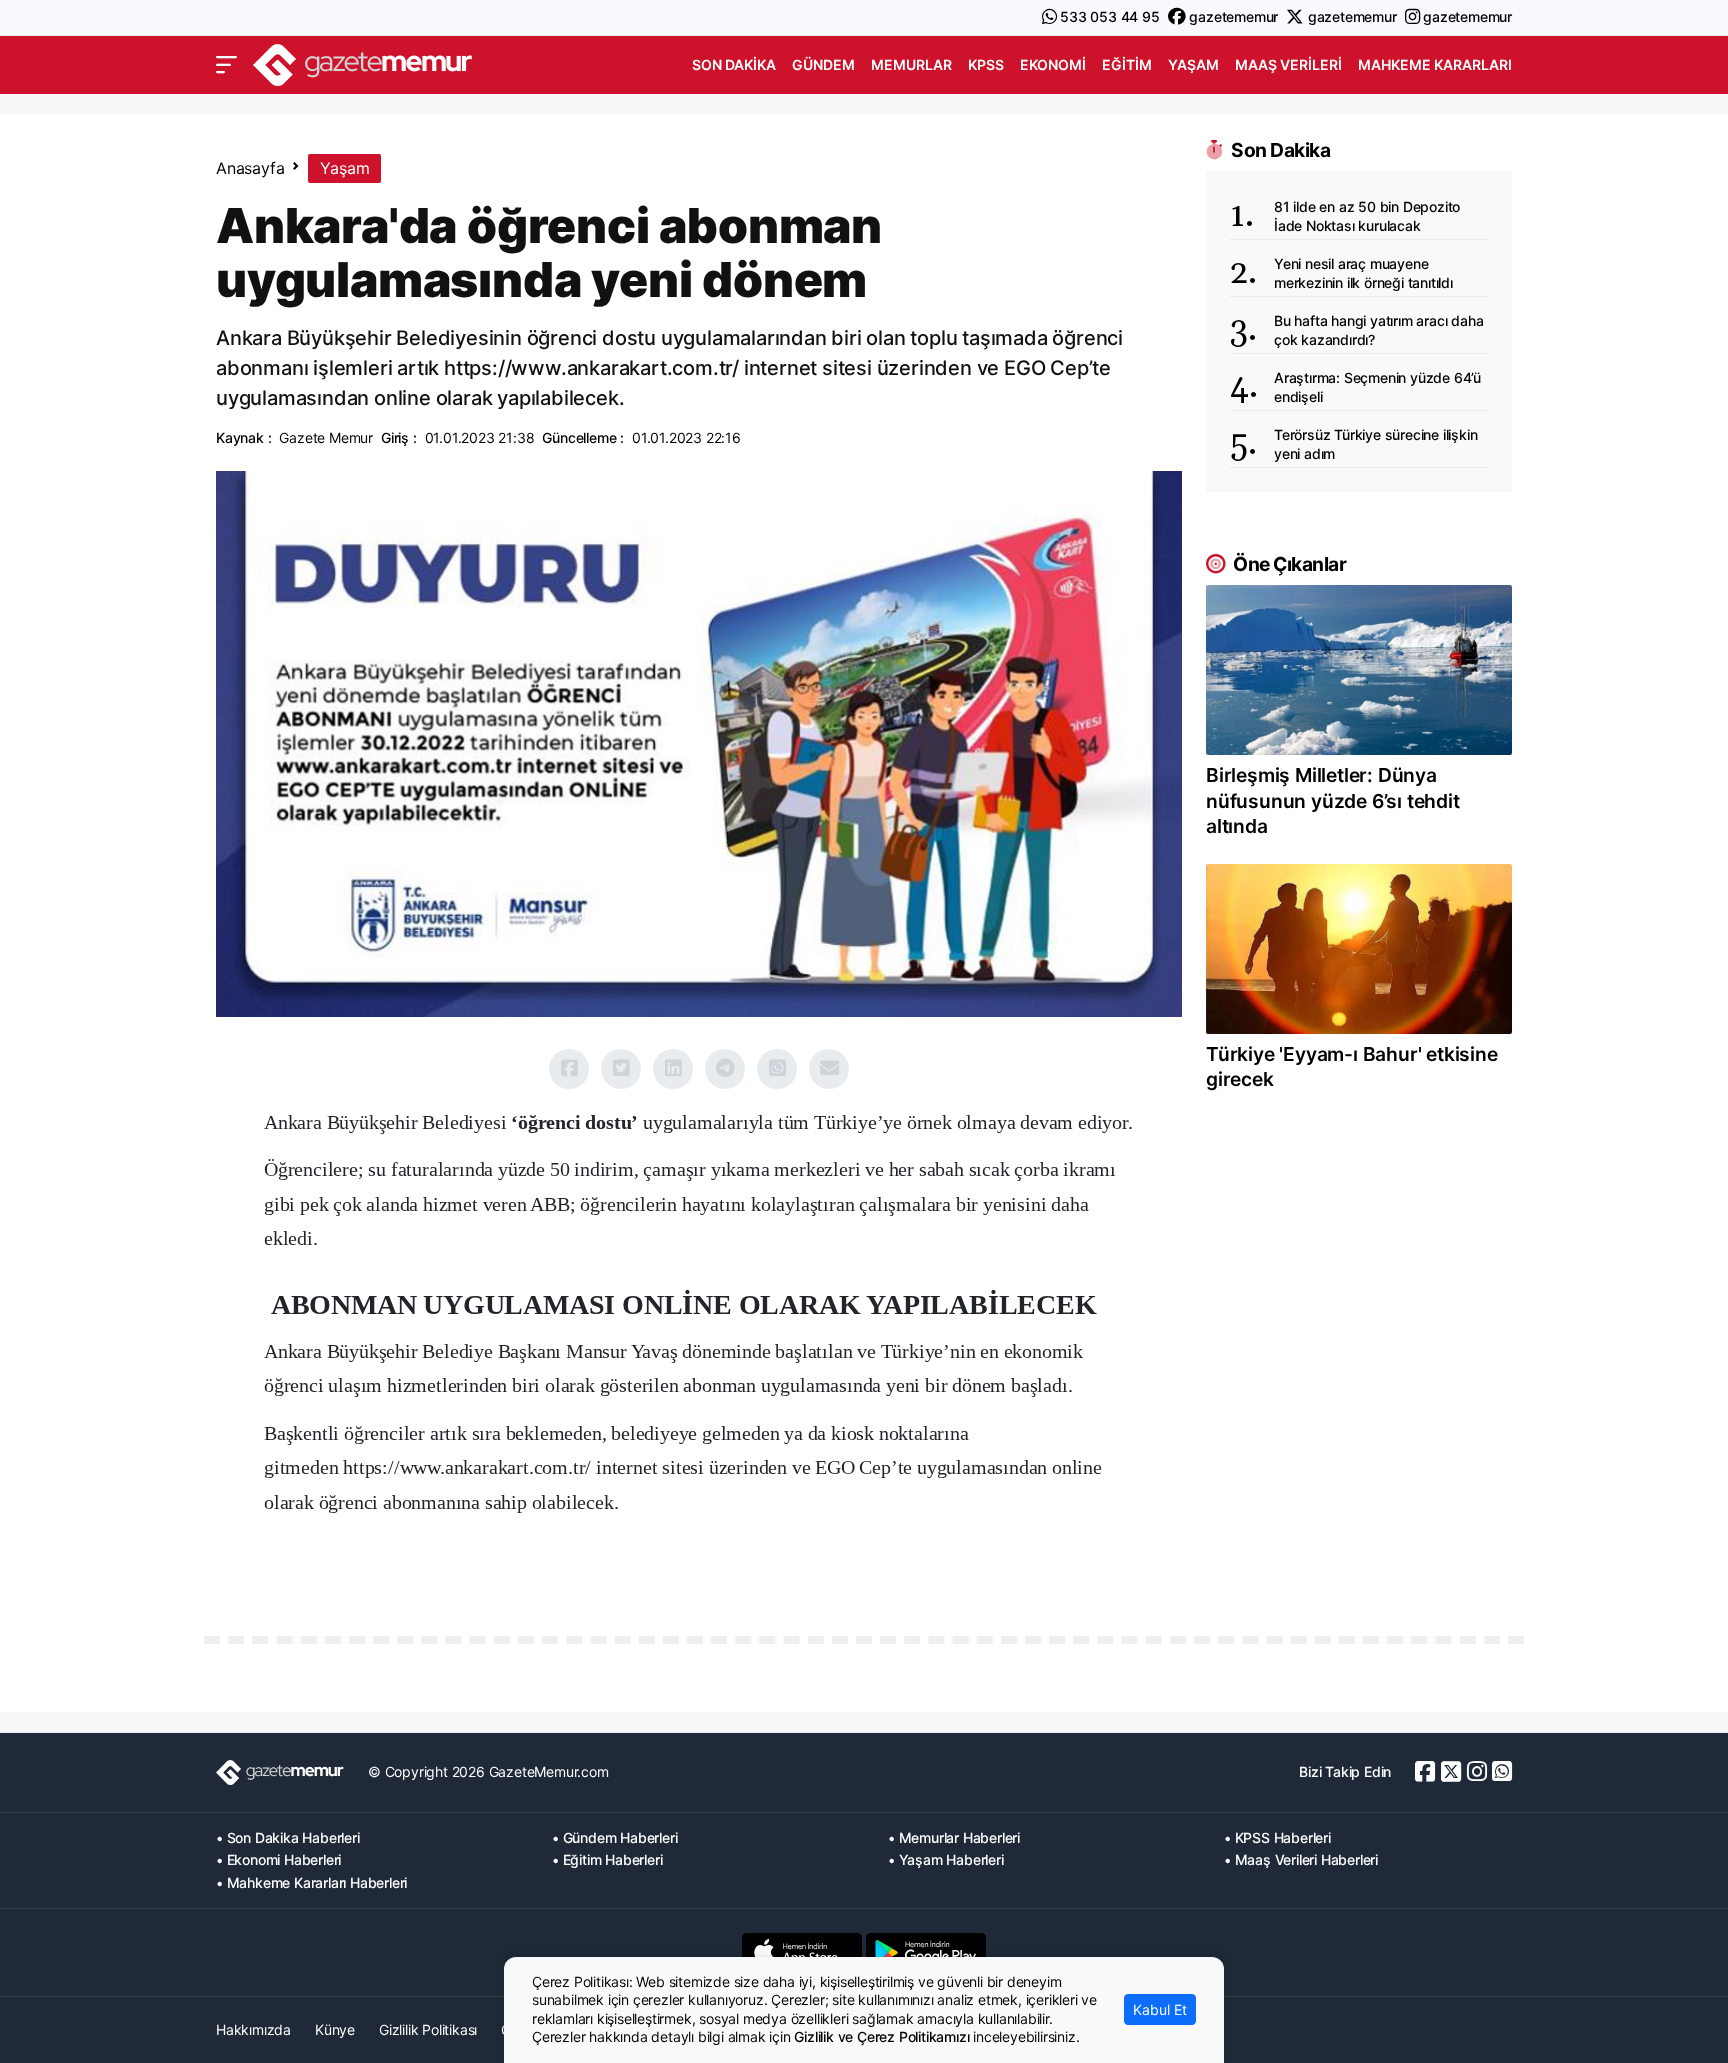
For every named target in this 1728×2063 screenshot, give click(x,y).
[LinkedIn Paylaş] (673, 1069)
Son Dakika (734, 64)
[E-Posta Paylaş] (829, 1069)
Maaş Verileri (1288, 64)
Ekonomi (1053, 64)
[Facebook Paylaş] (569, 1069)
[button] (226, 65)
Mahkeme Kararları (1435, 64)
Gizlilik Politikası (428, 2029)
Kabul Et (1160, 2009)
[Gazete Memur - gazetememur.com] (363, 62)
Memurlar (911, 64)
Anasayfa (250, 168)
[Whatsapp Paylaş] (777, 1069)
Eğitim (1127, 64)
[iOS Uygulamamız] (802, 1952)
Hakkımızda (253, 2029)
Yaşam (1193, 64)
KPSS (986, 64)
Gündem (823, 64)
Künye (335, 2029)
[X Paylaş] (621, 1069)
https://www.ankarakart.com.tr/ (467, 1467)
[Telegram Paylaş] (725, 1069)
